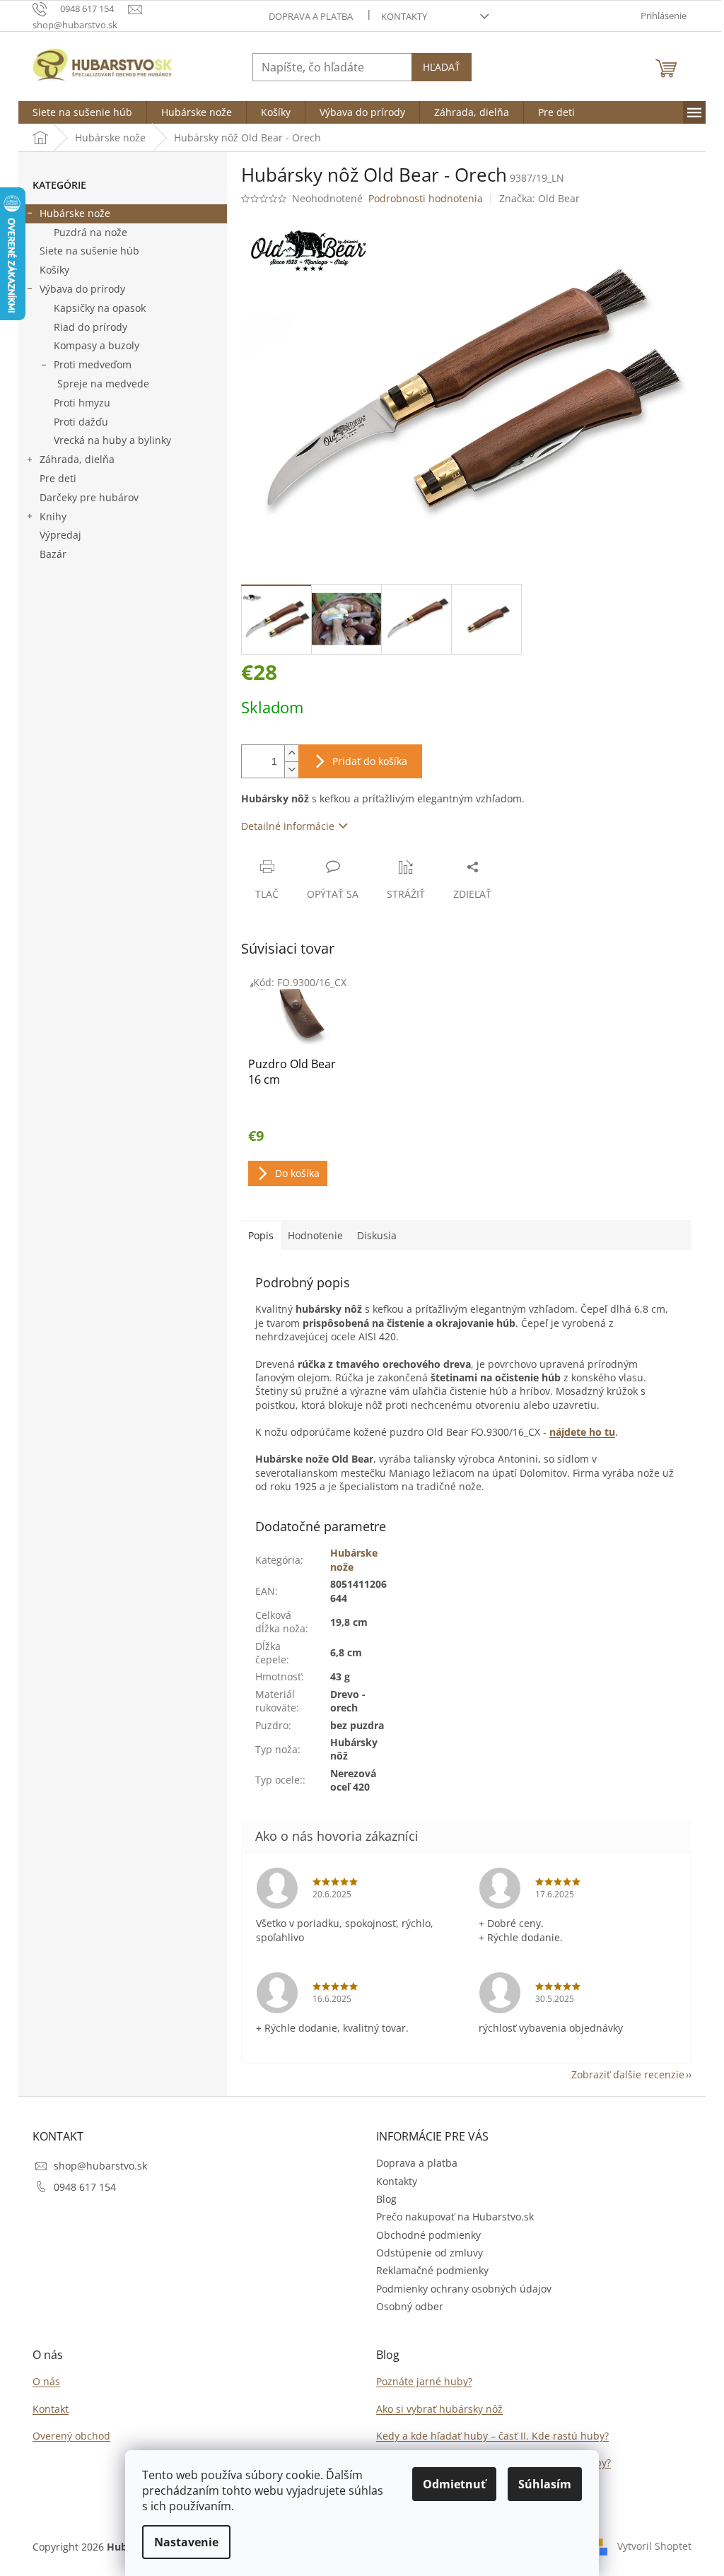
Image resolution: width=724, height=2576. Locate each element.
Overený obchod (71, 2436)
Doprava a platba (311, 16)
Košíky (54, 270)
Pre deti (58, 478)
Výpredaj (60, 535)
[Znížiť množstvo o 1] (291, 769)
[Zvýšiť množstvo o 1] (291, 753)
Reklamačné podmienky (432, 2270)
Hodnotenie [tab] (315, 1235)
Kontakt (51, 2409)
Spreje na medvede (103, 384)
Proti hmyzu (82, 403)
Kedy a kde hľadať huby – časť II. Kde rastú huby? (492, 2436)
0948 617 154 (85, 2187)
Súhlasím (545, 2484)
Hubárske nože (75, 213)
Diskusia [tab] (377, 1235)
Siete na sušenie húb (89, 251)
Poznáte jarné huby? (424, 2381)
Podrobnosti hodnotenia (426, 198)
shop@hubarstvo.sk (100, 2166)
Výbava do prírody (82, 289)
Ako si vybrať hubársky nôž (439, 2409)
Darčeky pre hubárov (89, 497)
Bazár (53, 554)
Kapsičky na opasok (100, 308)
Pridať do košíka (370, 761)
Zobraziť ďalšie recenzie (628, 2074)
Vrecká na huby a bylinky (112, 440)
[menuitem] (82, 112)
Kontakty (404, 16)
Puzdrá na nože (90, 232)
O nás (46, 2381)
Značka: (539, 198)
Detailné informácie (288, 826)
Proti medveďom (93, 364)
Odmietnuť (454, 2484)
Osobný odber (410, 2306)
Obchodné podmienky (428, 2235)
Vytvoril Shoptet (654, 2546)
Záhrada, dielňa (77, 459)
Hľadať (442, 67)
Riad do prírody (90, 327)
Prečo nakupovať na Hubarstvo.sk (455, 2217)
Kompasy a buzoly (97, 345)
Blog (386, 2199)
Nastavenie (186, 2542)
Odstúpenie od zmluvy (430, 2253)
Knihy (53, 516)
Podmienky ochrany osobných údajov (464, 2289)
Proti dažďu (81, 422)
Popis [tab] (261, 1235)
